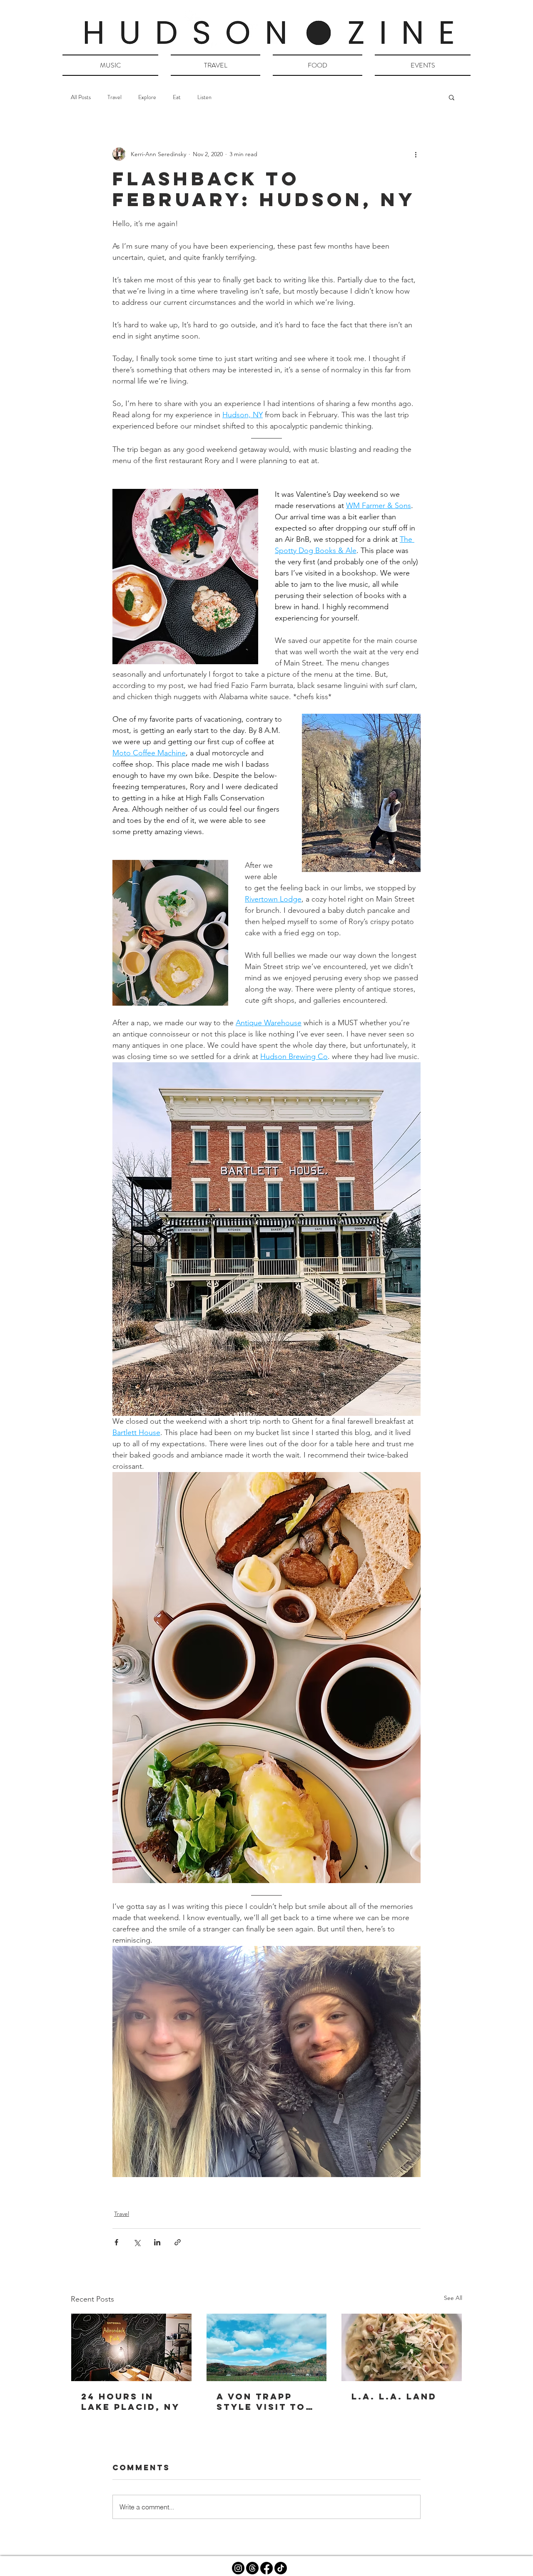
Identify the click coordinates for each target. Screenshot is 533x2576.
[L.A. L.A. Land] (402, 2347)
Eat (177, 97)
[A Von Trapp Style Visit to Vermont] (267, 2347)
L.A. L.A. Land (394, 2396)
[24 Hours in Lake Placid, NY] (131, 2347)
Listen (204, 97)
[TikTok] (281, 2568)
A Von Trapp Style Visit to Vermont (261, 2402)
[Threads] (252, 2568)
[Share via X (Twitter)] (137, 2242)
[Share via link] (178, 2242)
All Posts (81, 97)
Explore (147, 97)
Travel (115, 97)
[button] (452, 97)
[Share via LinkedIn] (157, 2242)
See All (453, 2298)
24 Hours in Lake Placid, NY (131, 2402)
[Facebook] (266, 2568)
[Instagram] (238, 2568)
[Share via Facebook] (116, 2242)
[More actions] (416, 154)
